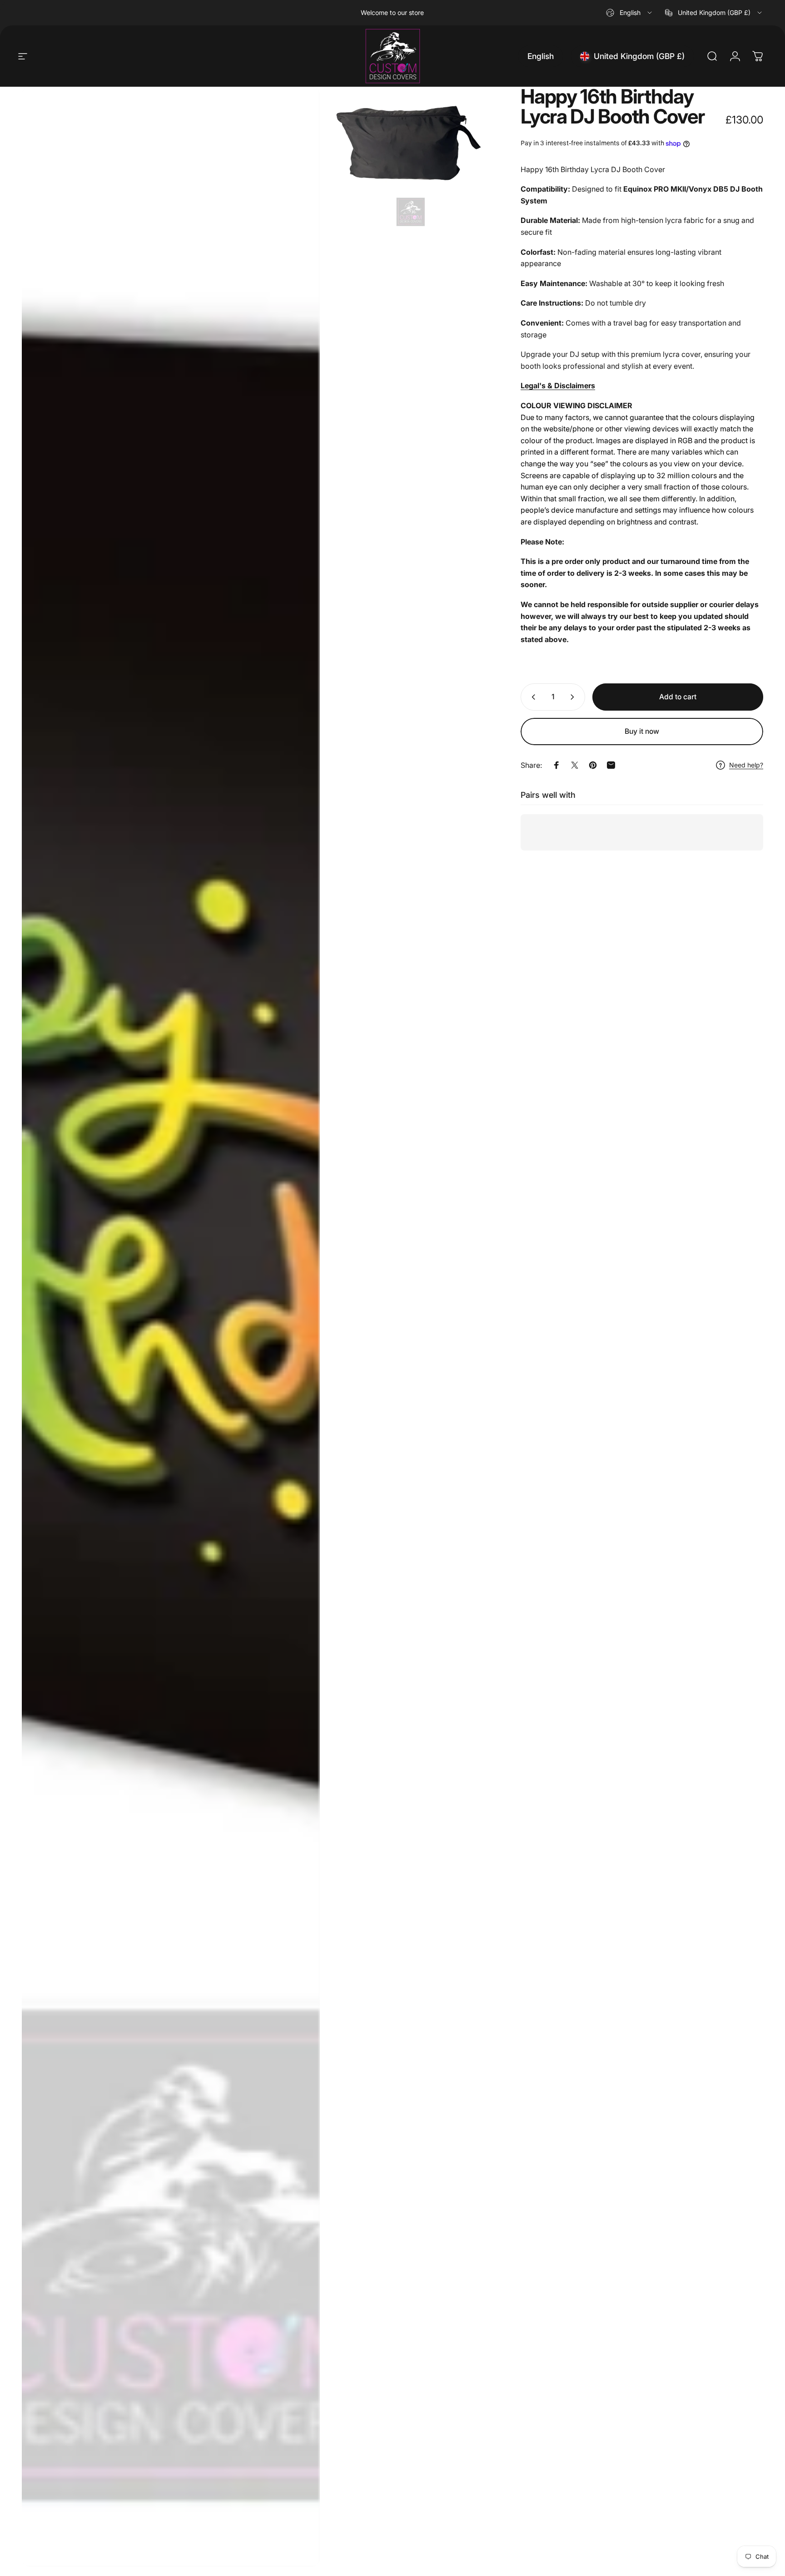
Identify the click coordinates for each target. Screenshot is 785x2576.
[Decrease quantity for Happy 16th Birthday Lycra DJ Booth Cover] (532, 697)
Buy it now (642, 731)
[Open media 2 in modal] (411, 158)
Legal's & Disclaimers (558, 386)
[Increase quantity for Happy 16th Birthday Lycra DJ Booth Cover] (574, 697)
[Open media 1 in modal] (171, 1327)
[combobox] (630, 13)
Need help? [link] (746, 765)
